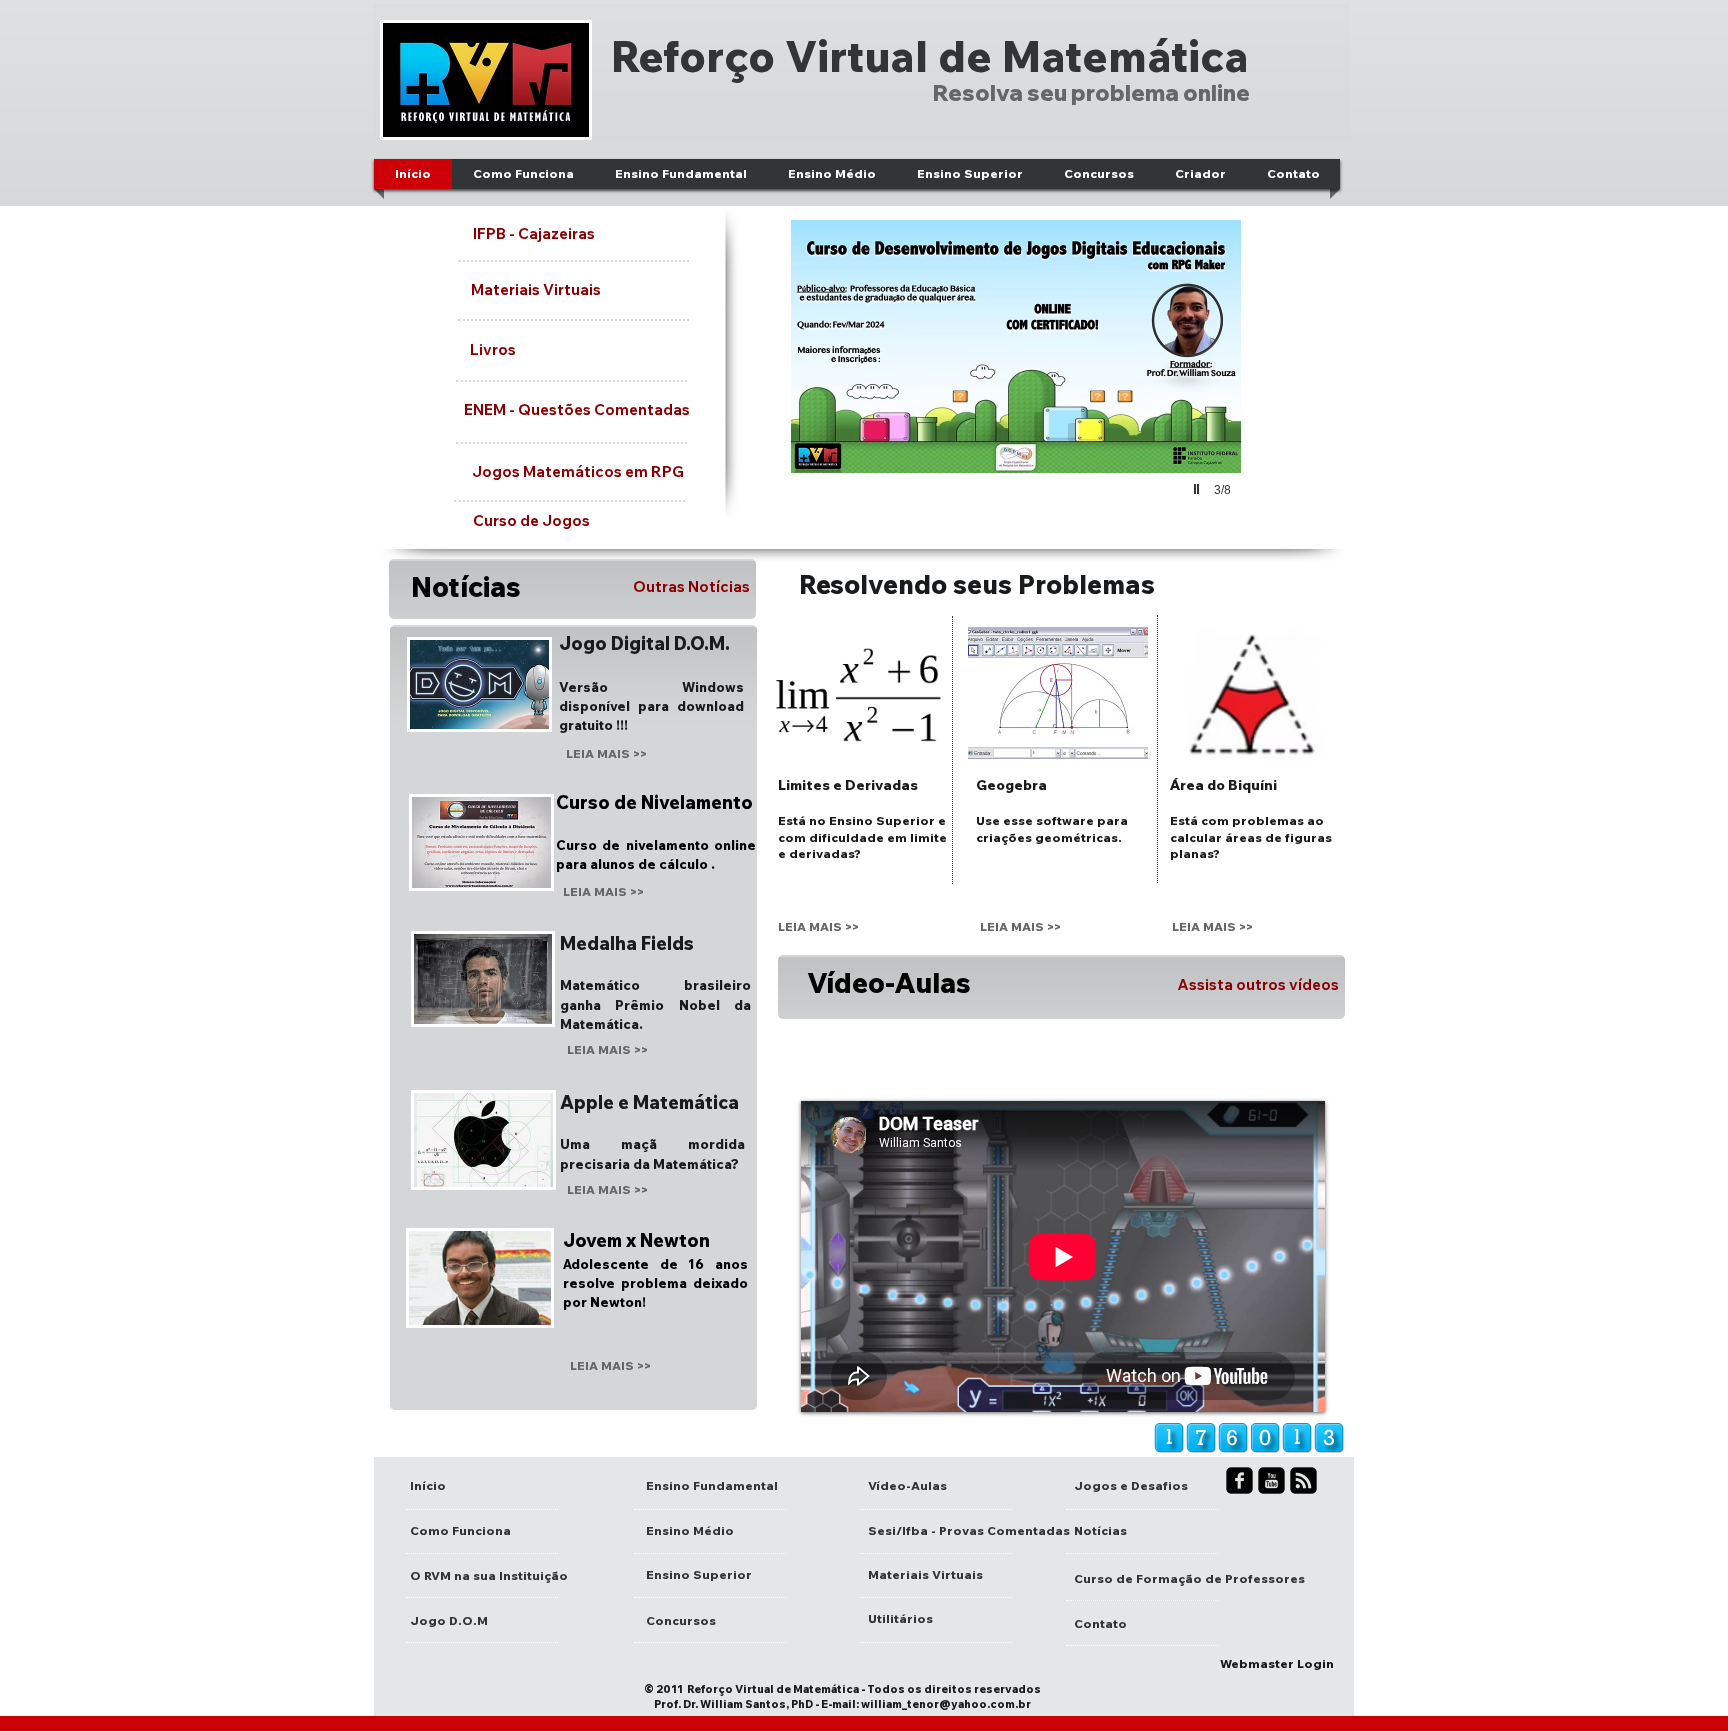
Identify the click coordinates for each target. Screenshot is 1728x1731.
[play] (1199, 489)
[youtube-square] (1271, 1480)
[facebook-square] (1239, 1480)
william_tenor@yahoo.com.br (946, 1704)
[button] (1016, 381)
